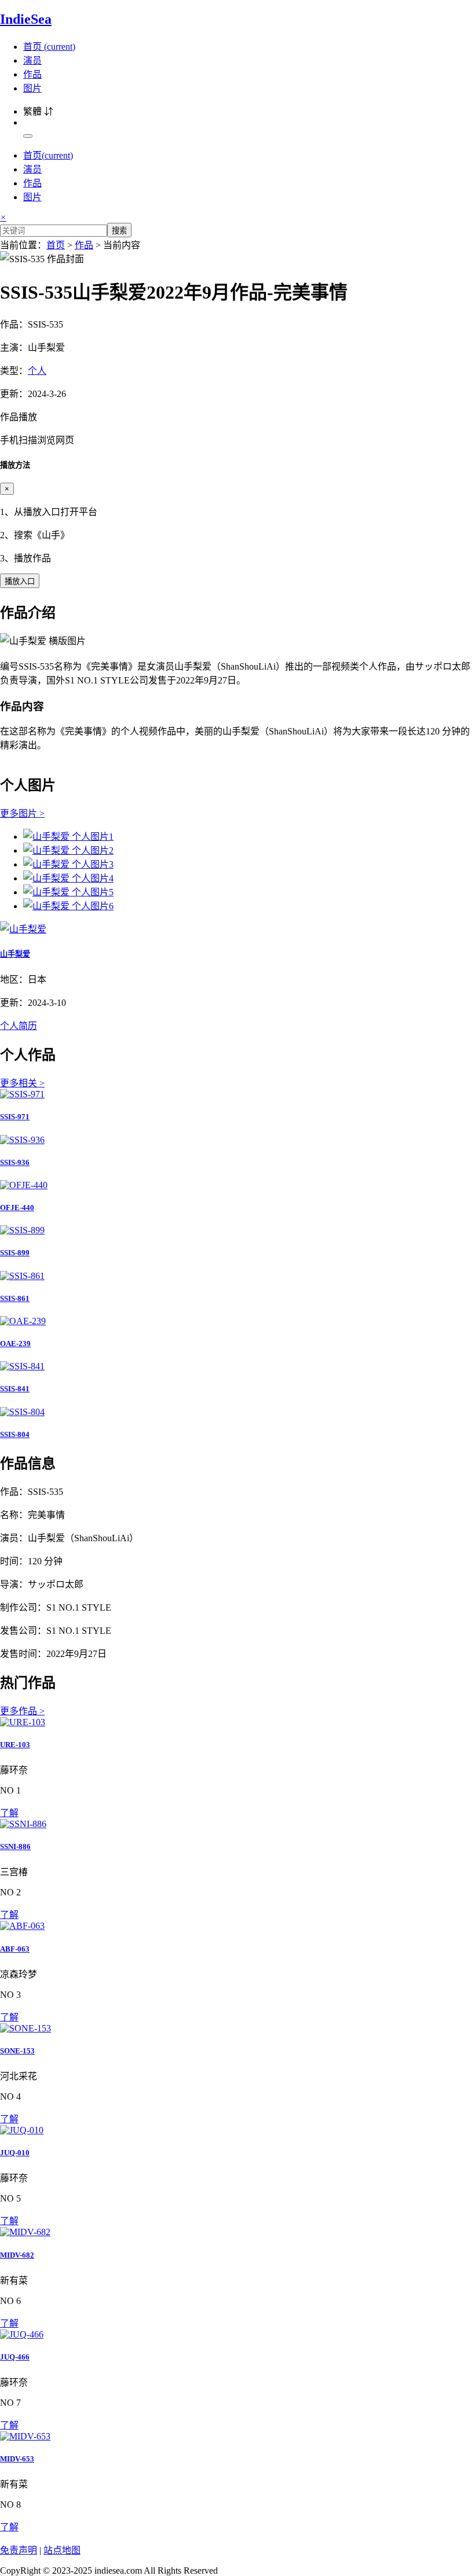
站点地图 (62, 2550)
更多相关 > (22, 1083)
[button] (237, 428)
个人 (37, 371)
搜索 (119, 231)
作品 (32, 74)
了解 (9, 1813)
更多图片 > (22, 813)
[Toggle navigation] (28, 136)
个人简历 (19, 1026)
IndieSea (26, 19)
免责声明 (19, 2550)
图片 (32, 88)
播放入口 (20, 581)
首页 (49, 47)
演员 (32, 60)
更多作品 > (22, 1711)
